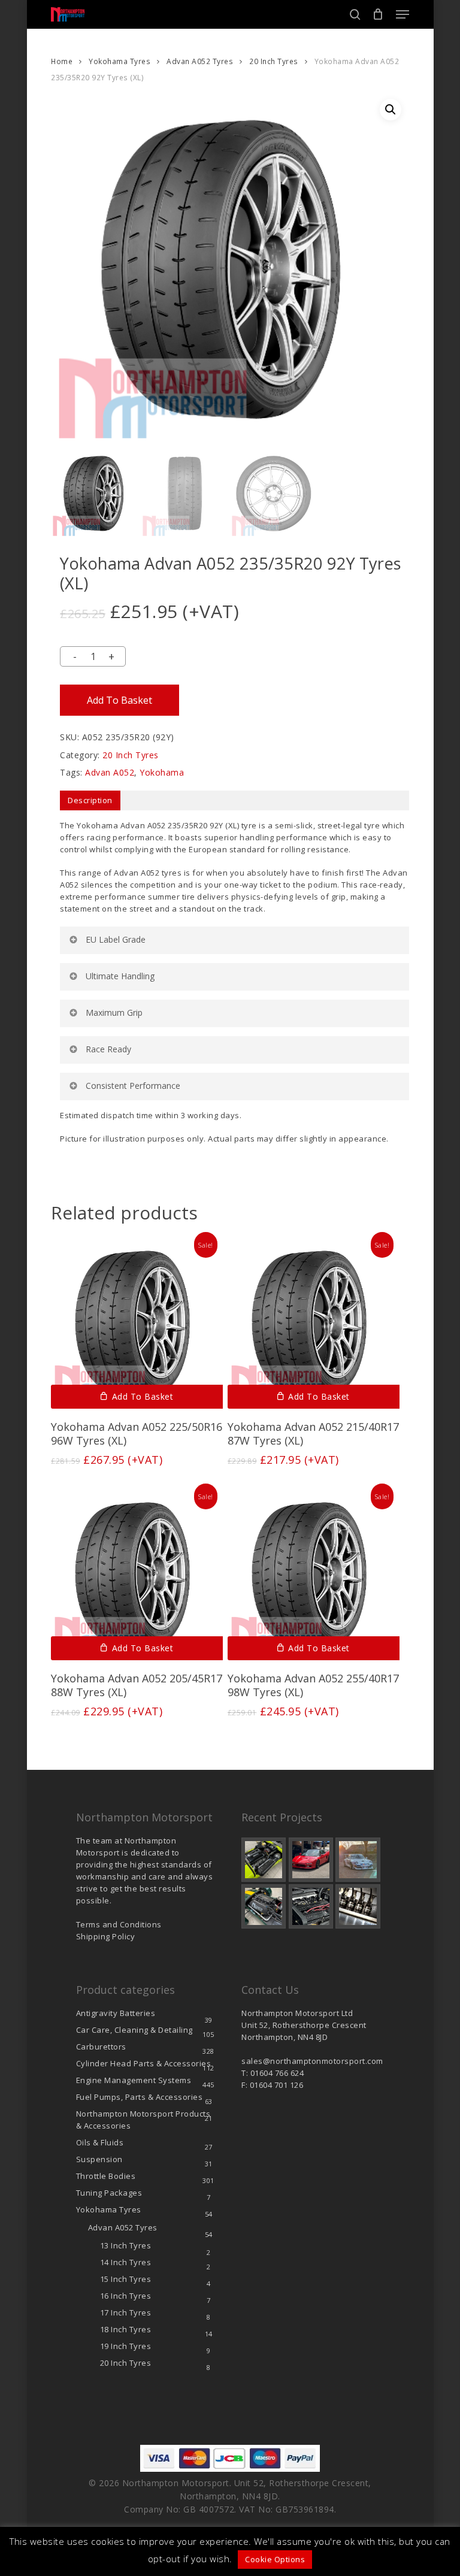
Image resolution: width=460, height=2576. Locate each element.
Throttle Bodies (106, 2176)
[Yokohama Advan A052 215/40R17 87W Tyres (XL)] (314, 1323)
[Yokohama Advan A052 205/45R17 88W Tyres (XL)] (137, 1574)
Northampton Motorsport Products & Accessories (143, 2120)
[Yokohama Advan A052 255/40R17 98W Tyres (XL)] (314, 1574)
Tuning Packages (109, 2193)
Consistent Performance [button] (133, 1086)
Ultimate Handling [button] (120, 976)
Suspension (99, 2159)
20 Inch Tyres (274, 61)
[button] (402, 14)
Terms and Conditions (119, 1924)
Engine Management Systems (134, 2080)
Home (62, 61)
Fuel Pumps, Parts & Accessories (140, 2097)
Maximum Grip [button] (114, 1012)
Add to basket (119, 700)
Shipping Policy (106, 1936)
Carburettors (101, 2047)
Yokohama (162, 772)
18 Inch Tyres (126, 2329)
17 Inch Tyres (126, 2312)
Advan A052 (110, 772)
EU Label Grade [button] (116, 939)
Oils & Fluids (100, 2142)
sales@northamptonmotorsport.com (312, 2061)
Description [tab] (90, 800)
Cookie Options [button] (275, 2559)
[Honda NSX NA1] (311, 1860)
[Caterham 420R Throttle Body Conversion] (264, 1860)
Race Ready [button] (108, 1049)
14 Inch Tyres (126, 2262)
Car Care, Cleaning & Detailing (134, 2030)
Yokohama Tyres (119, 61)
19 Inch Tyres (126, 2346)
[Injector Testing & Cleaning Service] (358, 1906)
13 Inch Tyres (126, 2245)
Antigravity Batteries (116, 2013)
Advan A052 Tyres (200, 61)
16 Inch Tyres (126, 2296)
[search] (355, 14)
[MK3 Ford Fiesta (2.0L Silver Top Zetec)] (311, 1906)
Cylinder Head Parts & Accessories (144, 2063)
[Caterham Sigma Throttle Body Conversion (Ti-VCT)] (264, 1906)
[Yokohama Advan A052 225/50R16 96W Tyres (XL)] (137, 1323)
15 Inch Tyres (126, 2279)
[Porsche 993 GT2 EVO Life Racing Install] (358, 1860)
